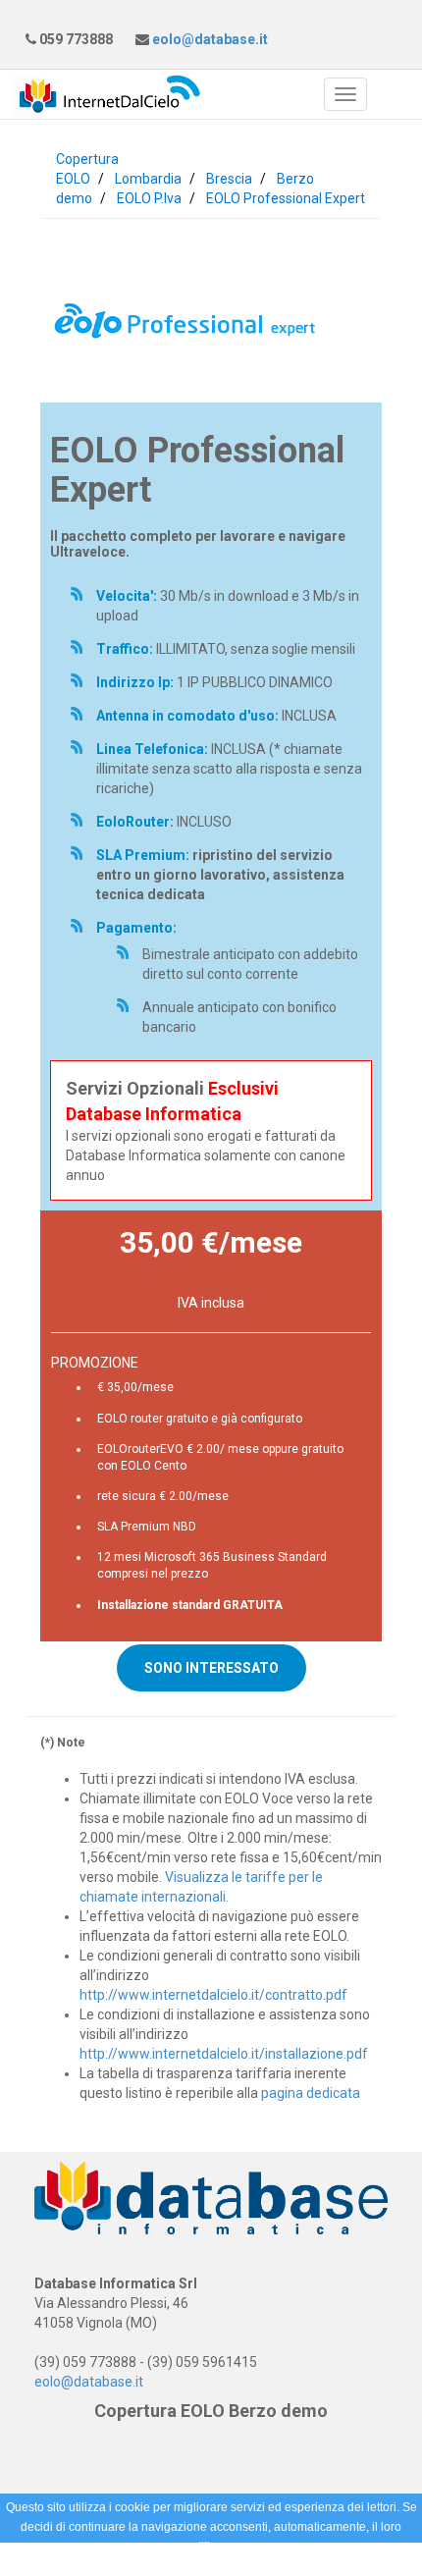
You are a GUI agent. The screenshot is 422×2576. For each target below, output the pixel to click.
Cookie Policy (184, 2566)
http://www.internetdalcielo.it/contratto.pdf (213, 1995)
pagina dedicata (311, 2093)
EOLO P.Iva (149, 198)
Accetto (264, 2566)
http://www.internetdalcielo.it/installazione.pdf (224, 2054)
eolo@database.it (209, 39)
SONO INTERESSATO (211, 1668)
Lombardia (148, 179)
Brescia (229, 179)
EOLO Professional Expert (286, 198)
